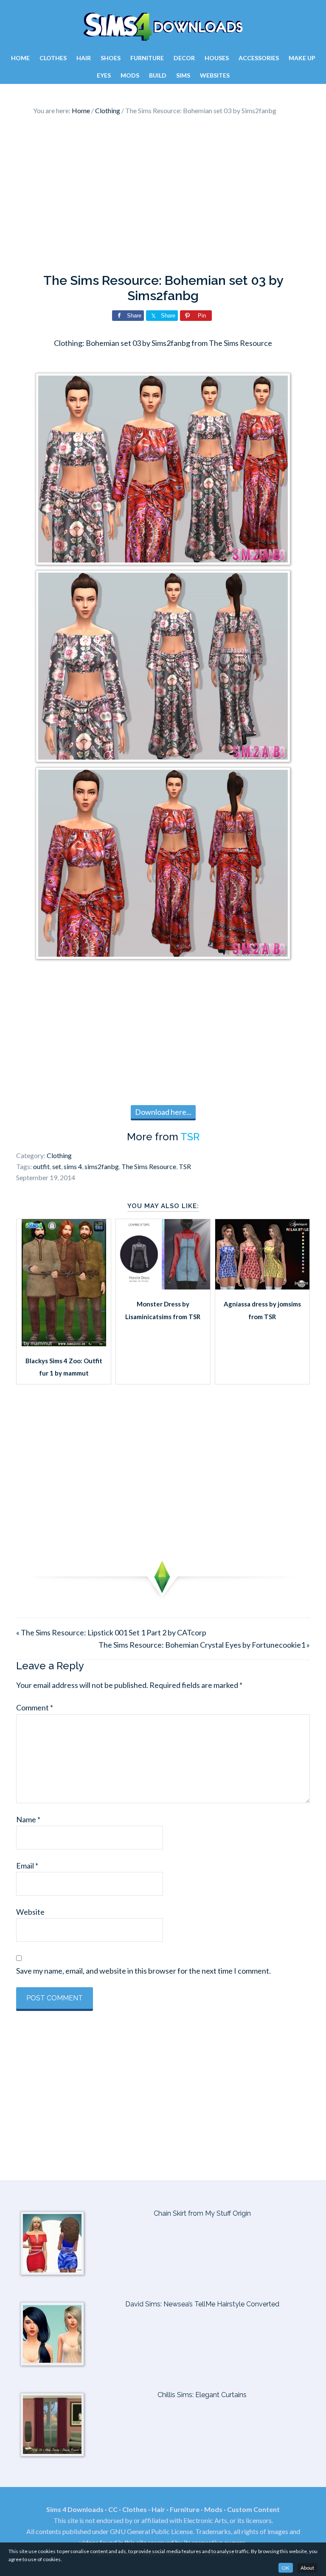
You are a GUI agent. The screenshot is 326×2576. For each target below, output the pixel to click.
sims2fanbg (102, 1166)
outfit (41, 1166)
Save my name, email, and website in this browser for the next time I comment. (143, 1971)
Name (28, 1819)
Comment (35, 1707)
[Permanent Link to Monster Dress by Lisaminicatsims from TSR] (163, 1287)
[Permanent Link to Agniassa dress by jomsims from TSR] (262, 1287)
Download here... (163, 1112)
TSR (190, 1137)
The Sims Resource (149, 1166)
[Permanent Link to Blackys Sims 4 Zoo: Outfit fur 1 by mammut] (64, 1343)
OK (286, 2568)
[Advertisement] (163, 197)
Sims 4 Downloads (163, 27)
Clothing (59, 1155)
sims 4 (73, 1166)
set (57, 1166)
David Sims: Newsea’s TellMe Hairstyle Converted (202, 2304)
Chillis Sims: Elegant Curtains (202, 2395)
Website (30, 1912)
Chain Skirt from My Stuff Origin (202, 2213)
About (307, 2568)
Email (27, 1866)
